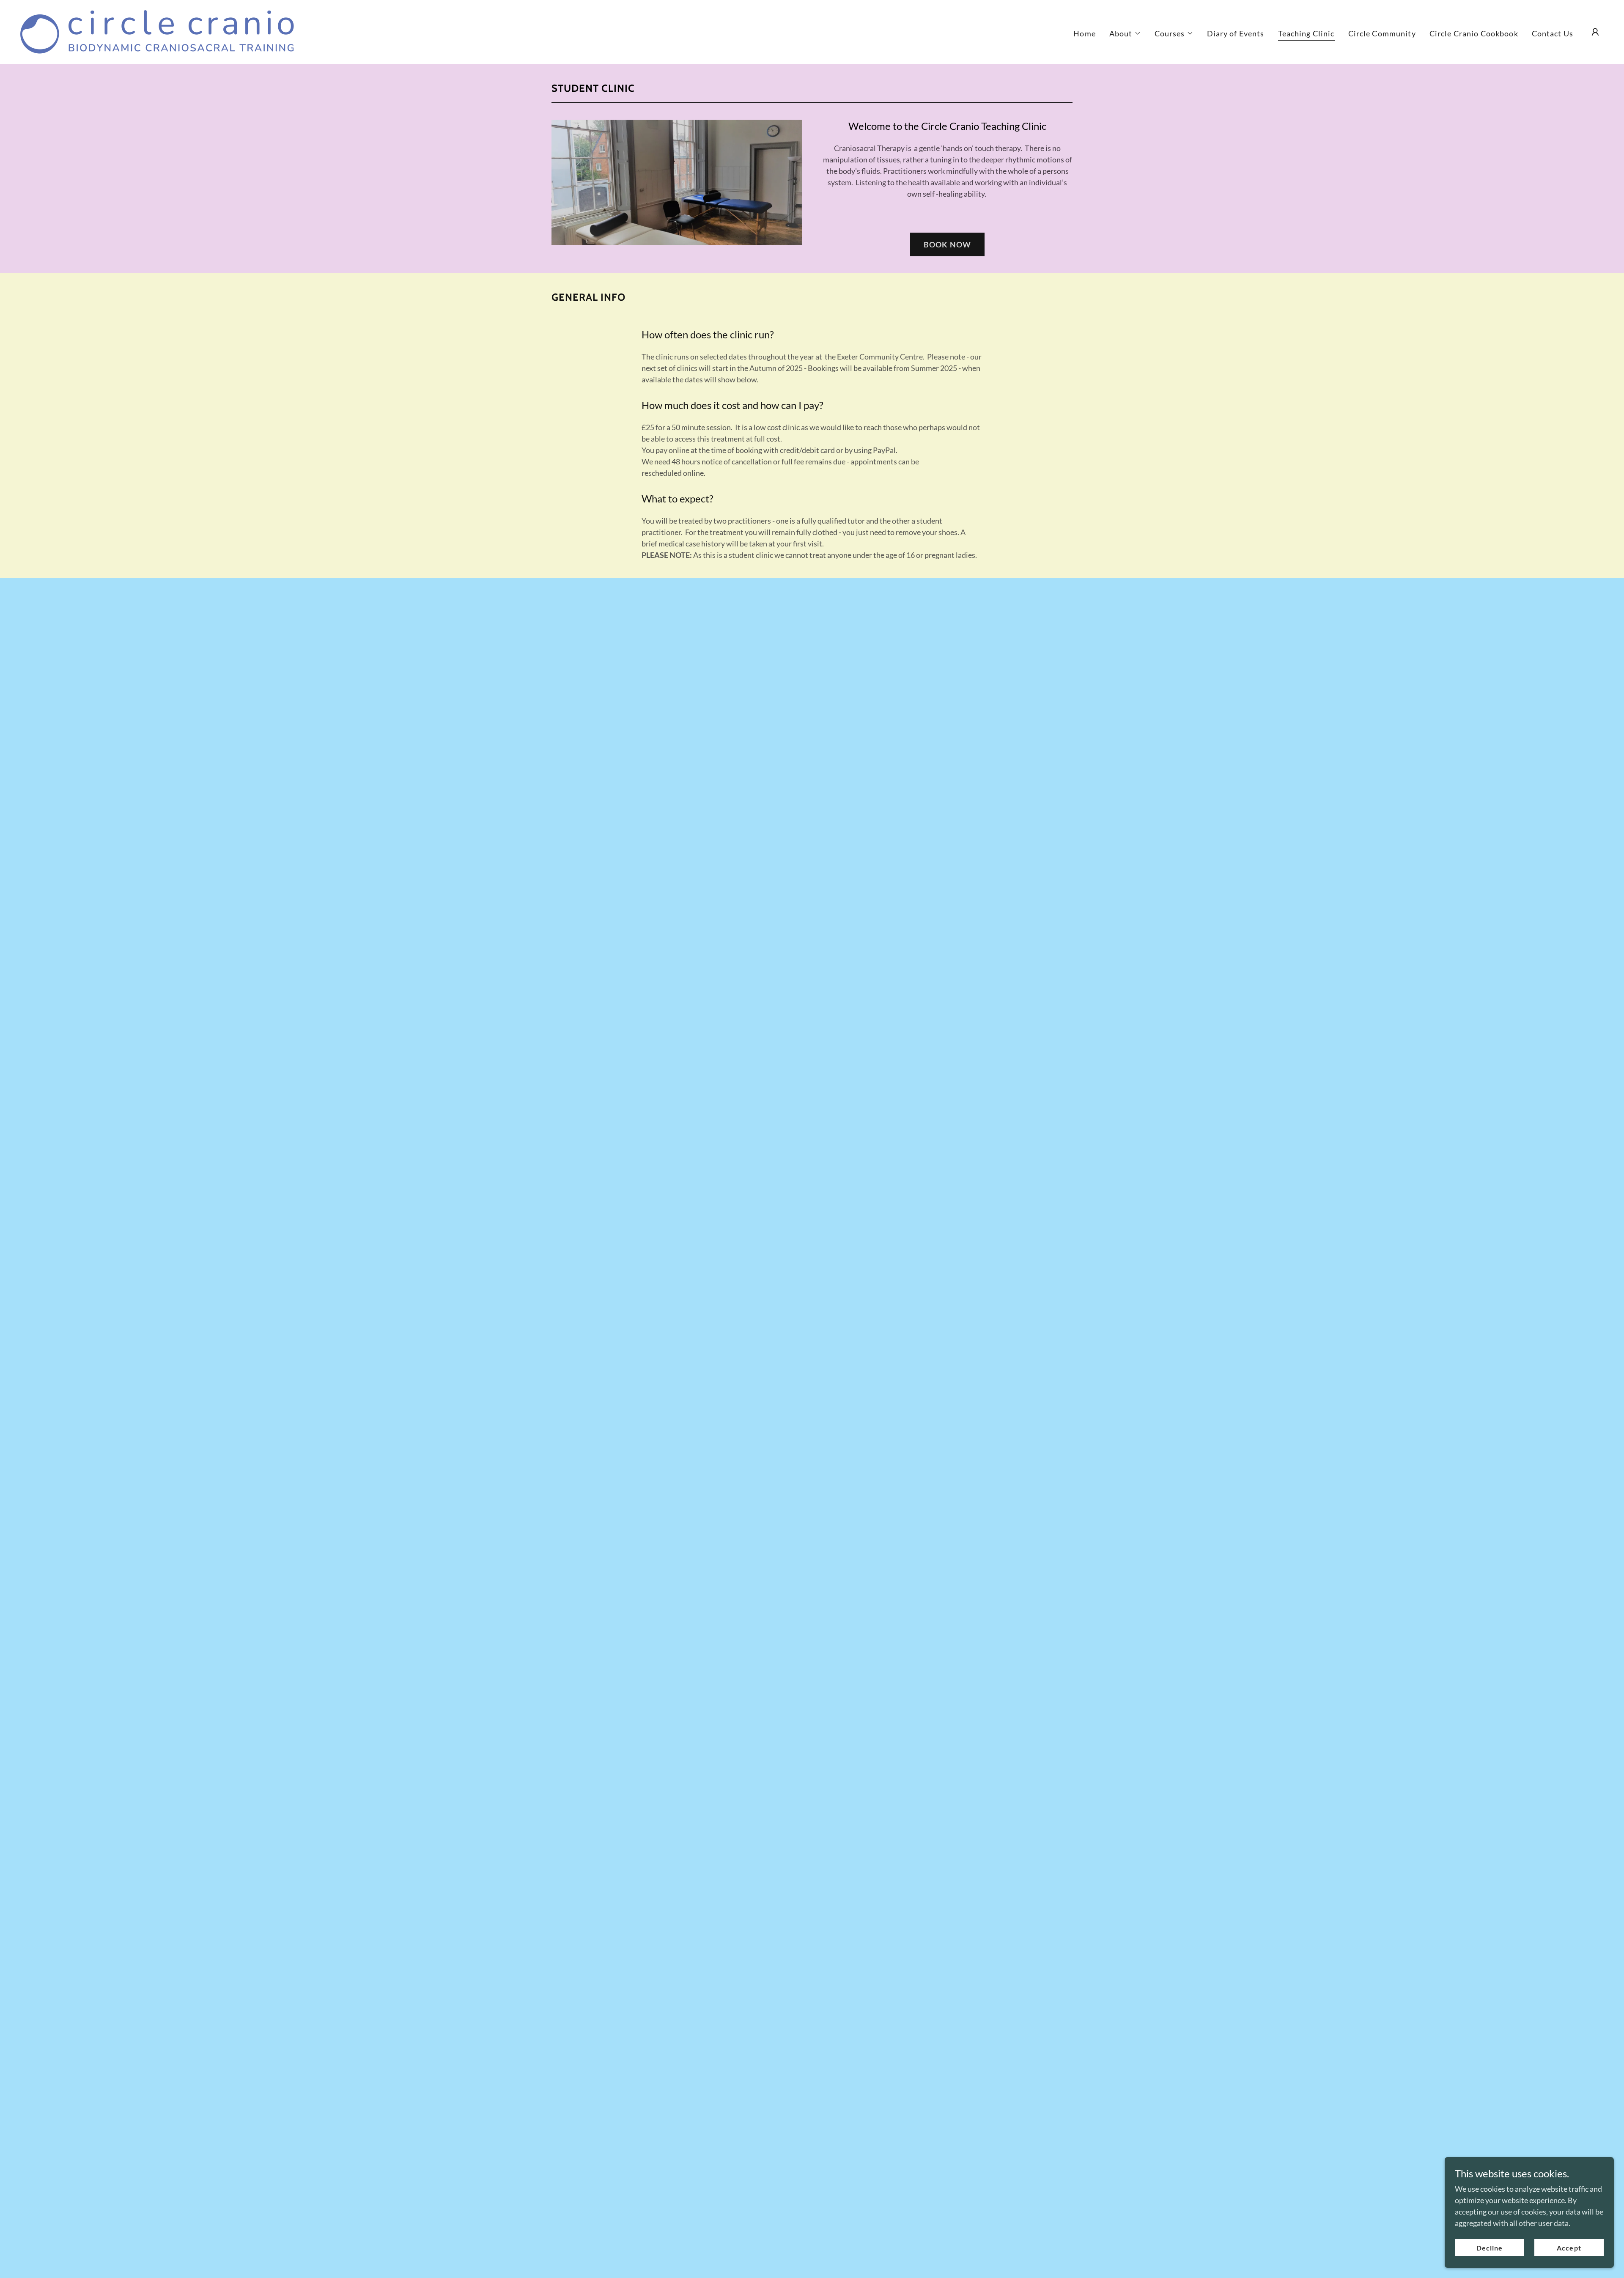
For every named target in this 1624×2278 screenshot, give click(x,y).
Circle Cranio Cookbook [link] (1474, 33)
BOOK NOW (947, 244)
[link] (157, 31)
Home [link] (1085, 33)
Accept (1569, 2248)
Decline (1490, 2248)
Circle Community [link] (1382, 33)
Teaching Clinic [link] (1306, 33)
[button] (1125, 33)
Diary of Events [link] (1236, 33)
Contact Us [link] (1553, 33)
